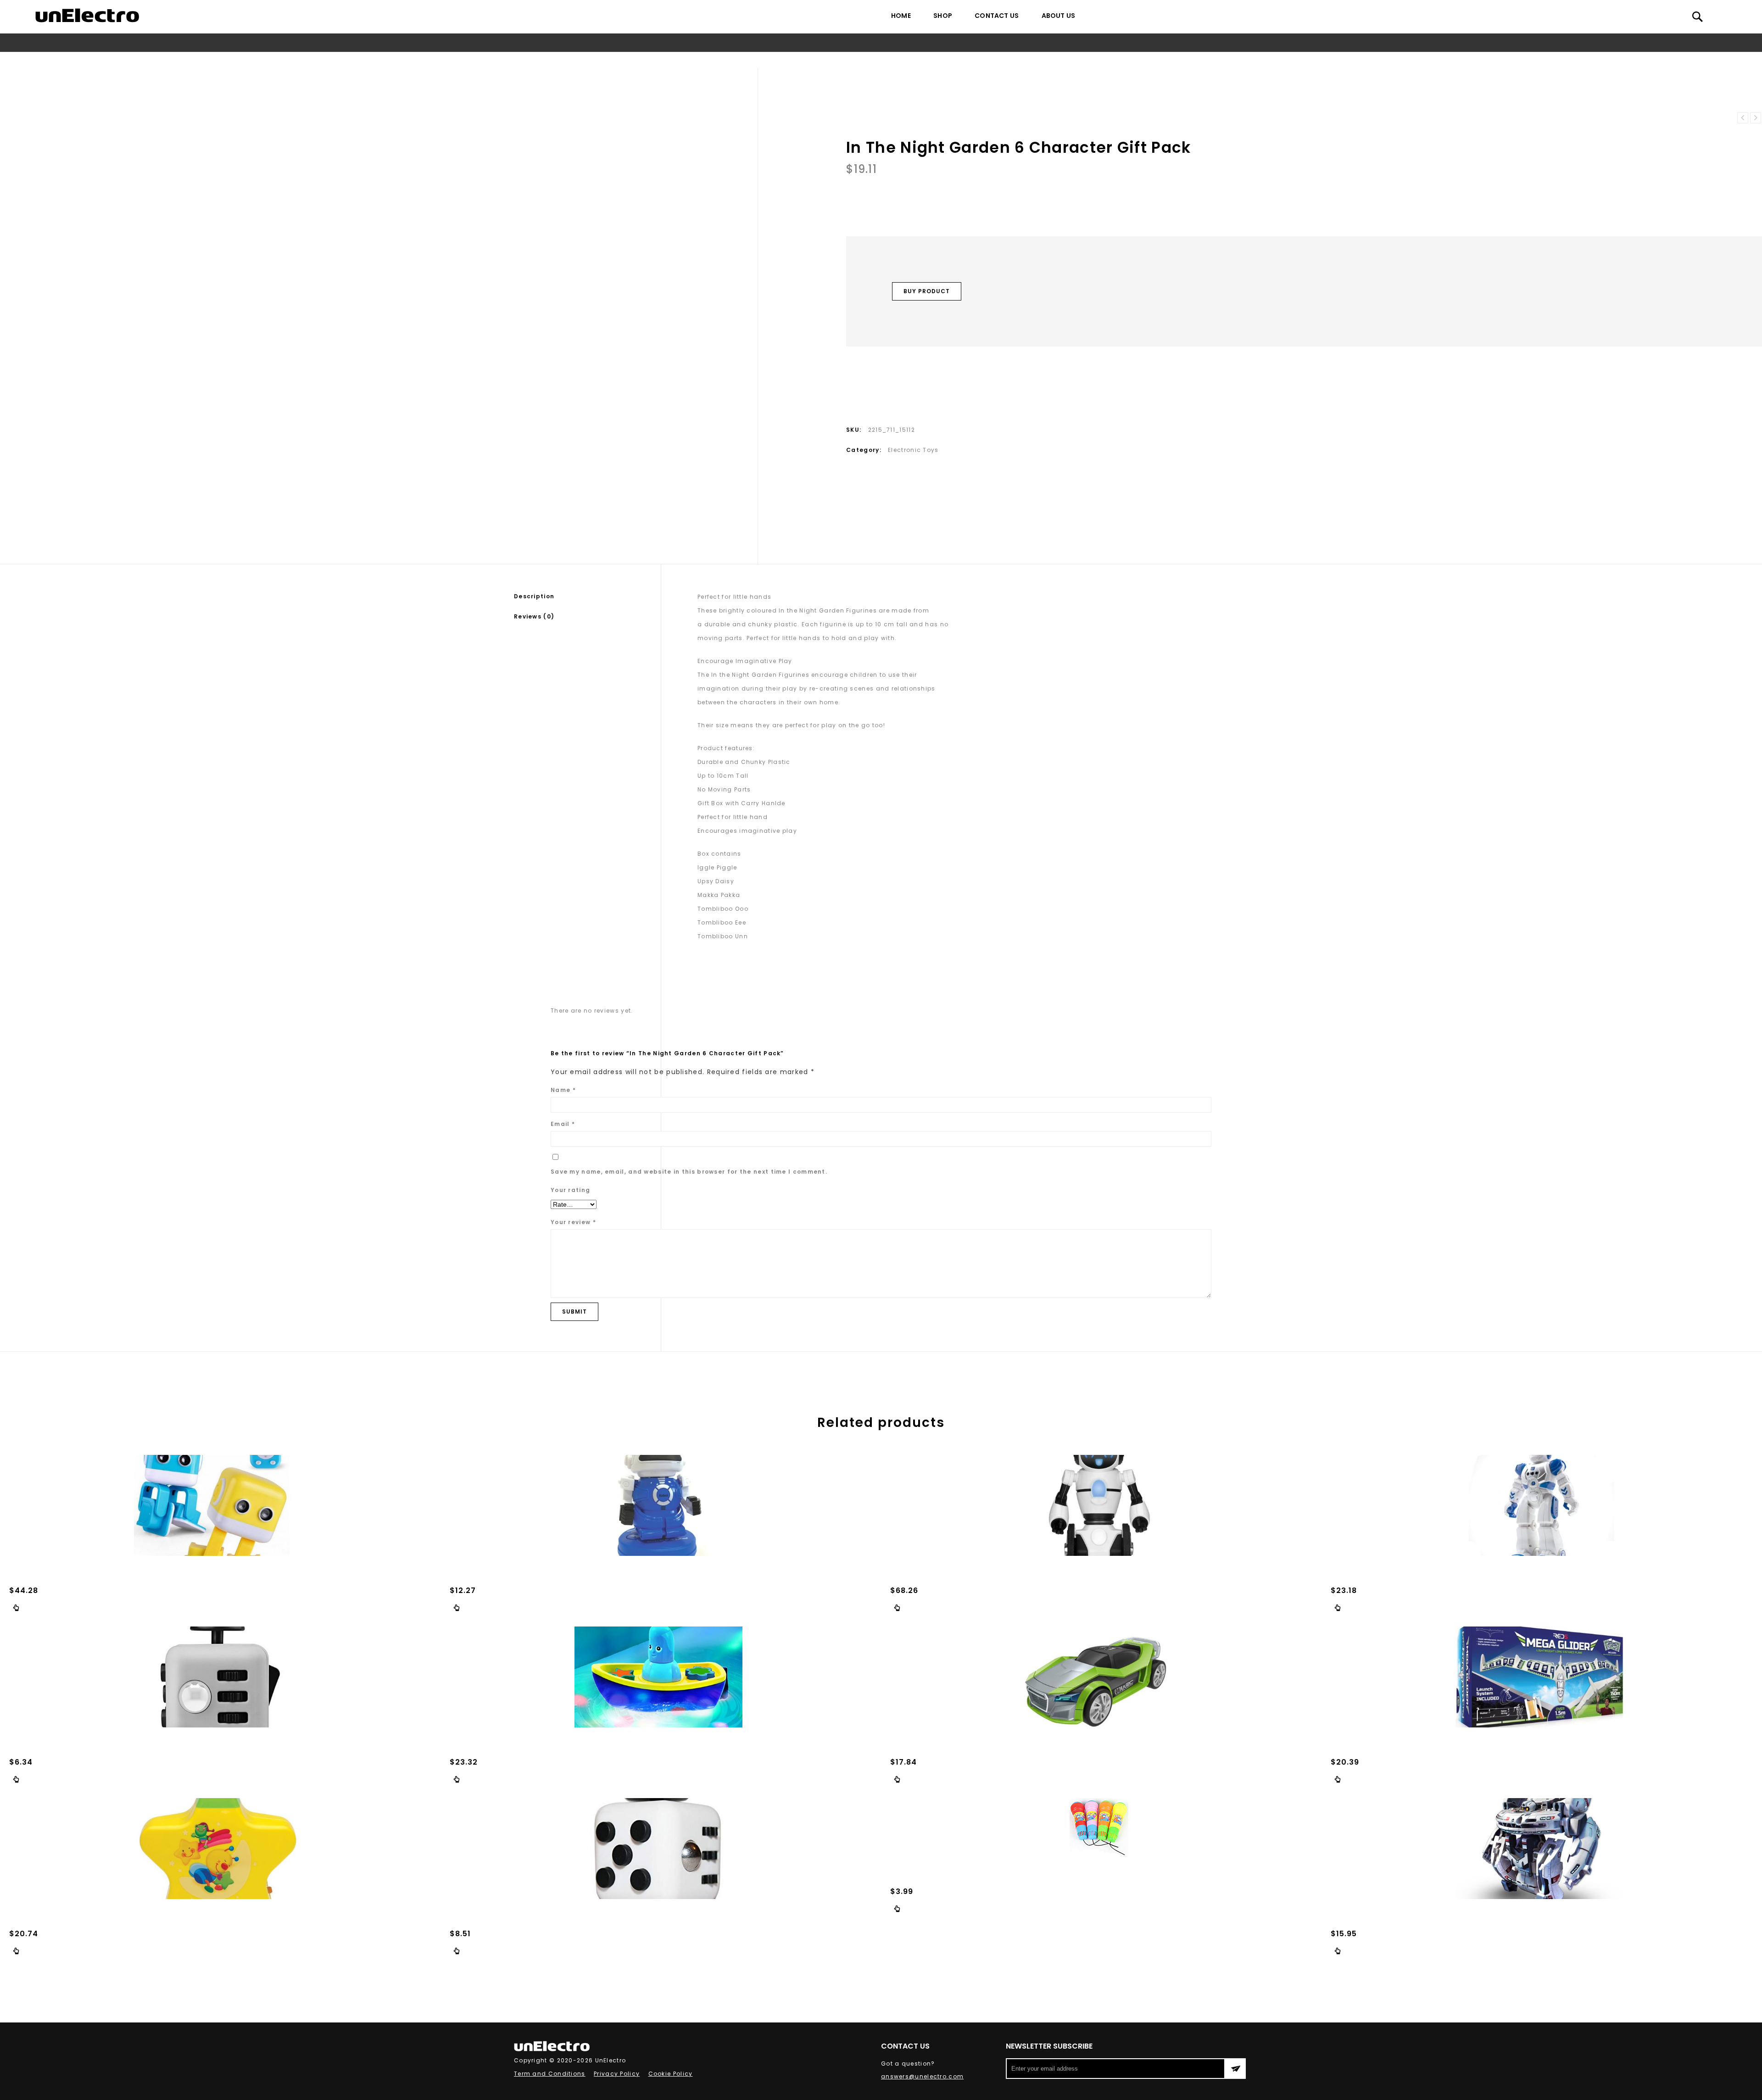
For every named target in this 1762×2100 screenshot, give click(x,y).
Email (563, 1124)
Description (534, 596)
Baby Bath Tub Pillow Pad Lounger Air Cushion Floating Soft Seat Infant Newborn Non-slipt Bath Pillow (1756, 118)
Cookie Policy (671, 2074)
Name (563, 1090)
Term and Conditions (550, 2074)
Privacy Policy (617, 2074)
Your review (573, 1222)
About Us (1059, 16)
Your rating (570, 1190)
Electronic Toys (860, 60)
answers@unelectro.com (922, 2076)
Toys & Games (803, 60)
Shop (943, 16)
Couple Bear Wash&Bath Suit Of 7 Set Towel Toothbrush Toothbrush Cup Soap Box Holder (1743, 118)
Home (901, 16)
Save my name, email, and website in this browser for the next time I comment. (689, 1172)
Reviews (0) (534, 616)
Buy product (927, 291)
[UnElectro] (87, 15)
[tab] (587, 596)
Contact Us (997, 16)
